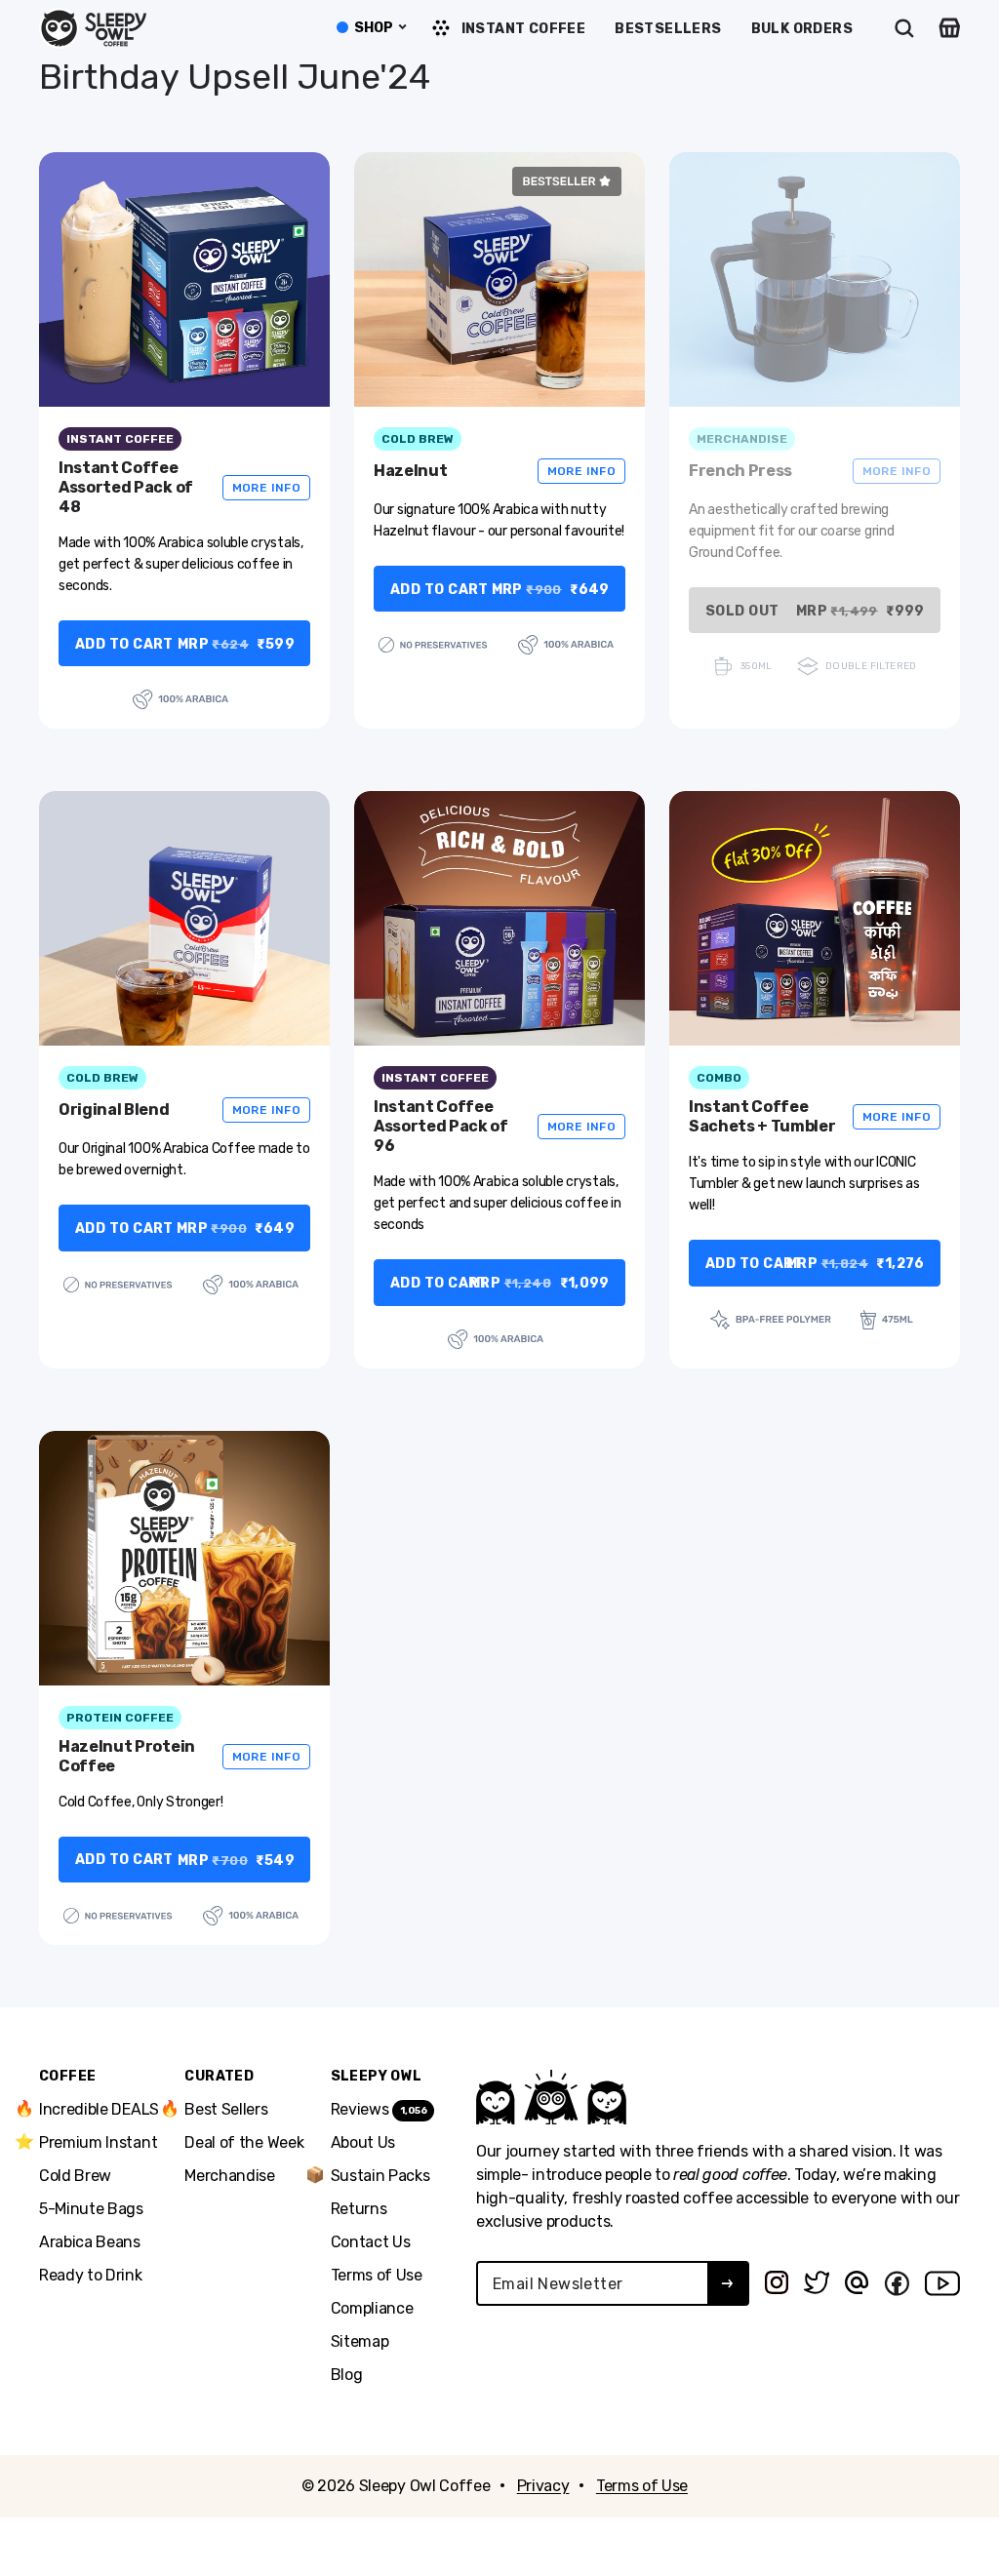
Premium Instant (98, 2142)
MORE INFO (267, 488)
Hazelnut (410, 471)
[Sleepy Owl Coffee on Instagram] (777, 2282)
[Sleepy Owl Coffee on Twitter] (817, 2282)
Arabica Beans (90, 2242)
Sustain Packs (380, 2175)
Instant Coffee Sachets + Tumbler (762, 1116)
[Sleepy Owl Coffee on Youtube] (942, 2283)
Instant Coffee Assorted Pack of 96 (441, 1126)
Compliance (372, 2308)
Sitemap (360, 2341)
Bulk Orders (802, 29)
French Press (740, 471)
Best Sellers (226, 2109)
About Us (363, 2142)
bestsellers (668, 29)
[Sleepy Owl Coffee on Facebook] (897, 2283)
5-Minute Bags (91, 2209)
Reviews (379, 2109)
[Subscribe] (727, 2283)
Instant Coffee (524, 29)
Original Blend (114, 1110)
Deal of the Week (244, 2142)
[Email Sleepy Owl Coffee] (857, 2282)
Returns (359, 2209)
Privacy (543, 2486)
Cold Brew (75, 2176)
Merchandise (229, 2176)
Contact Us (371, 2242)
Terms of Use (377, 2275)
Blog (347, 2375)
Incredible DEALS (99, 2109)
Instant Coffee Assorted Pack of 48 (126, 487)
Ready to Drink (91, 2275)
